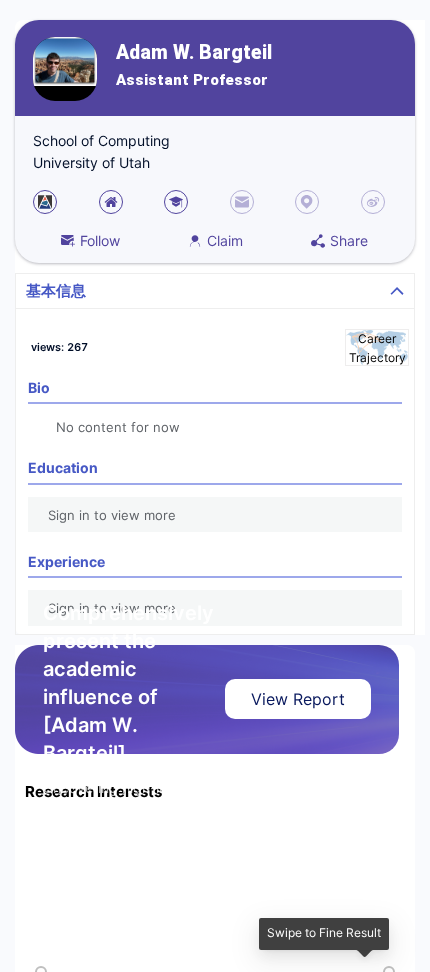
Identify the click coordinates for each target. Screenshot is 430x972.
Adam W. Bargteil (194, 52)
